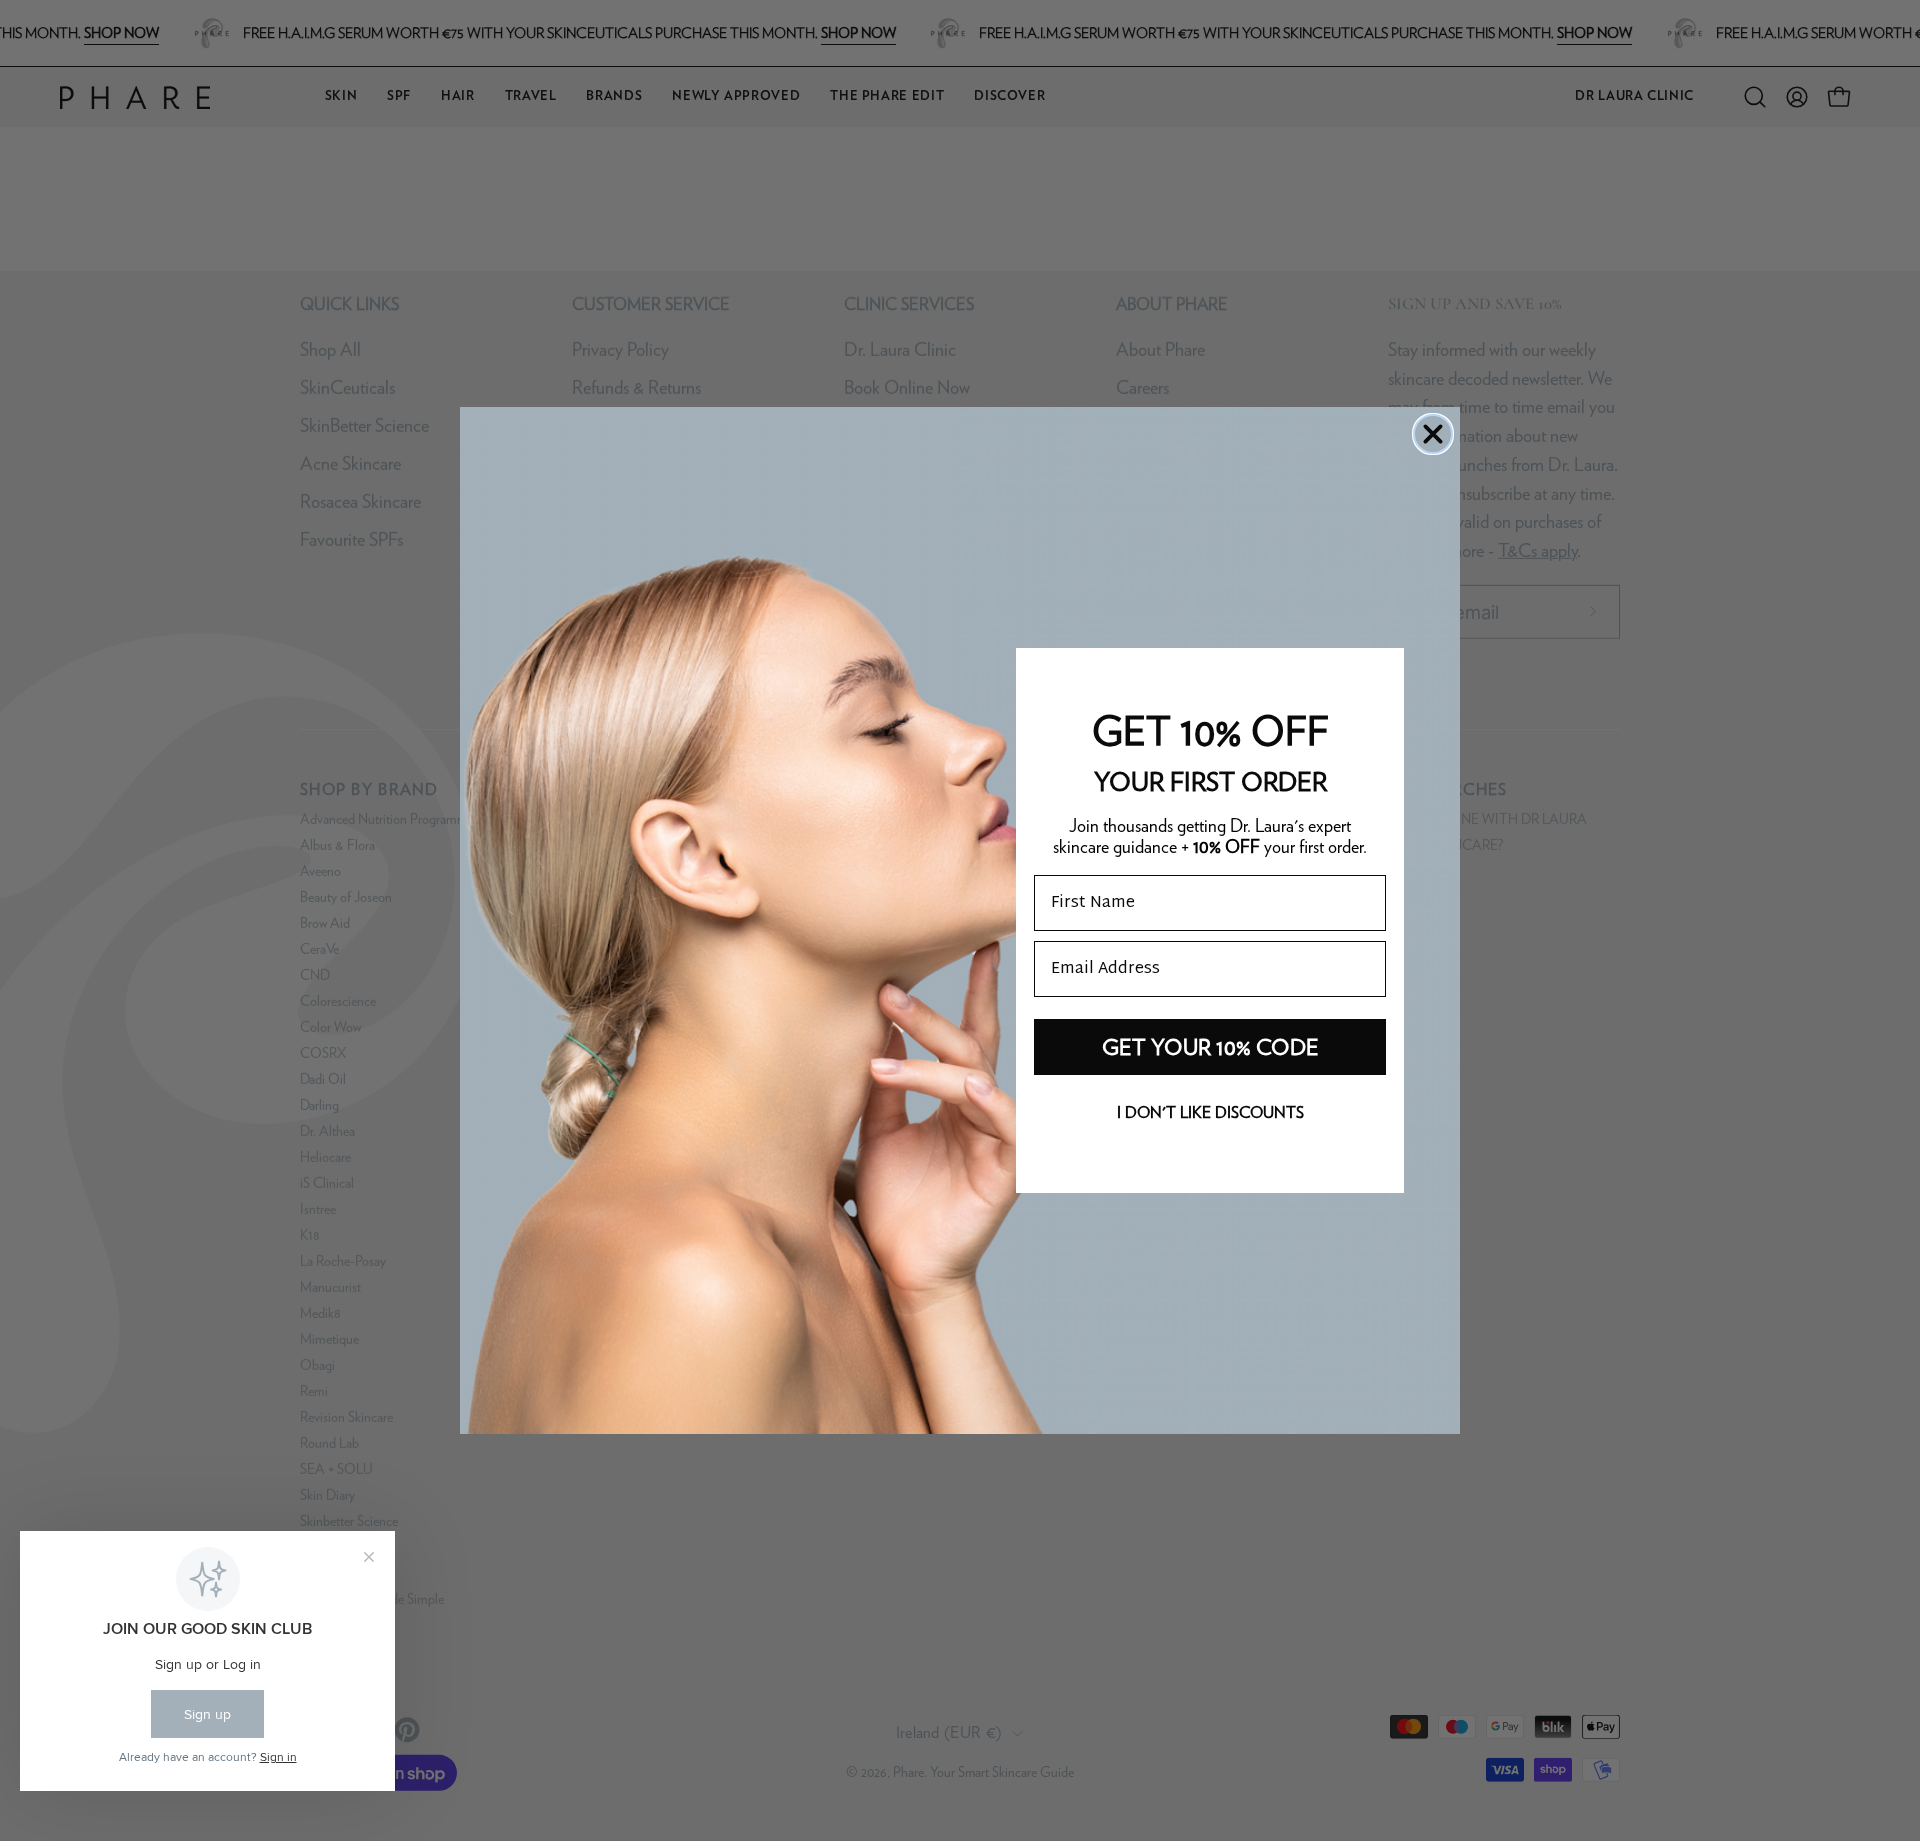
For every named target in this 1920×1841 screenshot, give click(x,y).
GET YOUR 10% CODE (1210, 1047)
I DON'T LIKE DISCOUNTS (1210, 1112)
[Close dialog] (1433, 434)
